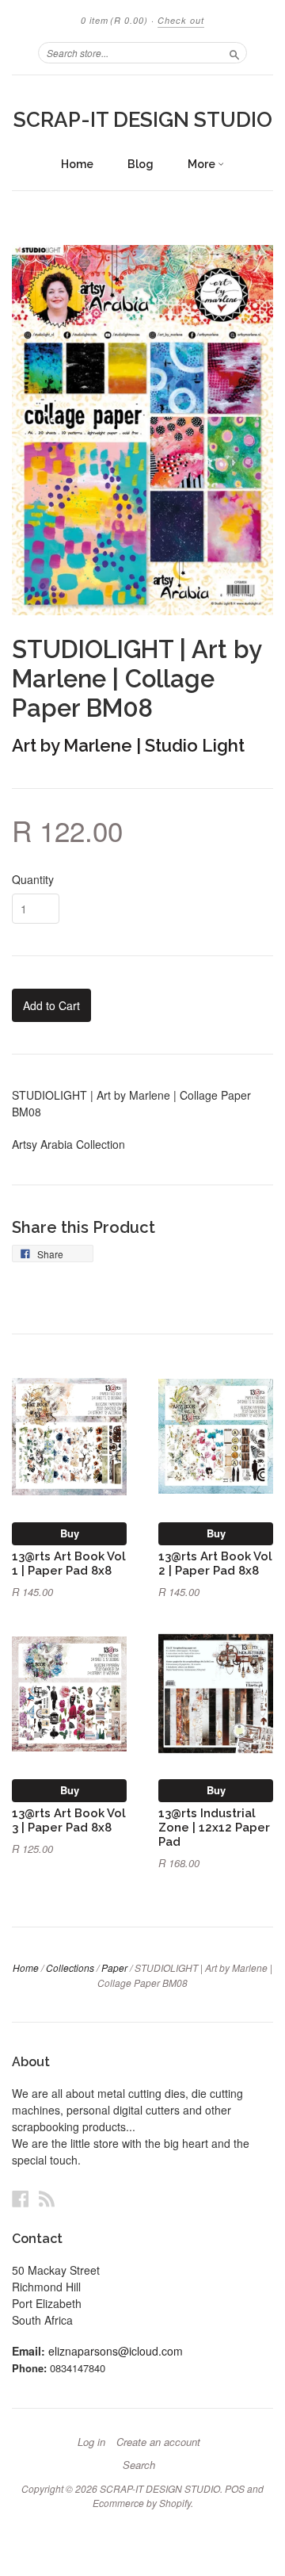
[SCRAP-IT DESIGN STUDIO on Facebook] (21, 2198)
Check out (181, 20)
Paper (114, 1967)
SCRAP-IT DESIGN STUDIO (143, 120)
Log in (91, 2442)
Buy (70, 1533)
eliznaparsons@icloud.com (116, 2351)
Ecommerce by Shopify (142, 2503)
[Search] (234, 52)
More (203, 164)
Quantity (33, 879)
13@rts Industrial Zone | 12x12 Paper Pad (214, 1827)
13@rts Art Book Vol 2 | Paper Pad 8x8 (215, 1563)
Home (77, 164)
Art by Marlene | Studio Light (128, 745)
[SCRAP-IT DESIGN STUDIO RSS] (47, 2198)
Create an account (158, 2442)
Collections (70, 1967)
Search (139, 2465)
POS (235, 2488)
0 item (114, 20)
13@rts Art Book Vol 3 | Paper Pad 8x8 (69, 1820)
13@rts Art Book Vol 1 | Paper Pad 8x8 (69, 1563)
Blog (141, 164)
